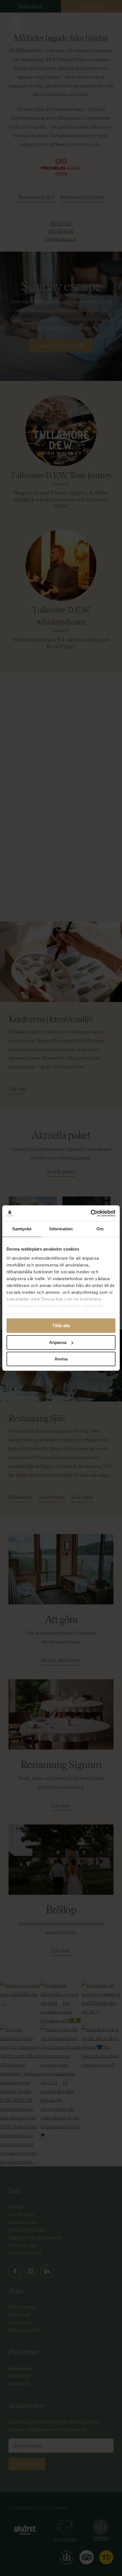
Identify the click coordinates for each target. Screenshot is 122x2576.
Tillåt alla (61, 1326)
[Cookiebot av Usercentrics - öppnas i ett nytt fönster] (91, 1213)
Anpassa (58, 1342)
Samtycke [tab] (22, 1229)
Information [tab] (61, 1229)
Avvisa (61, 1359)
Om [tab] (100, 1229)
